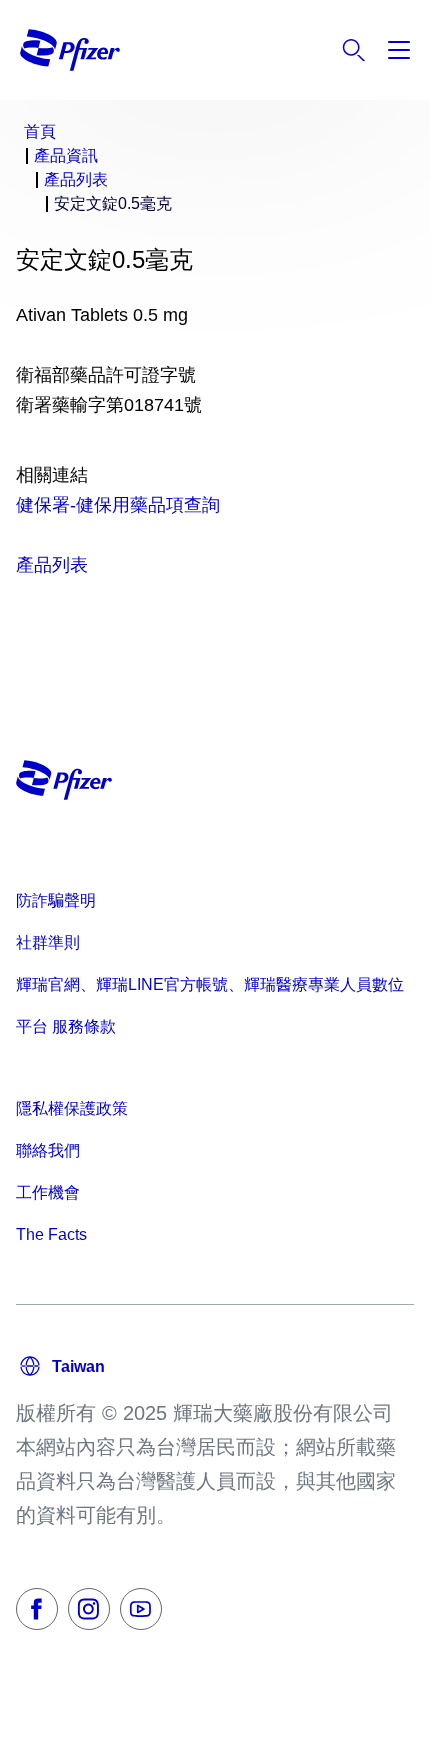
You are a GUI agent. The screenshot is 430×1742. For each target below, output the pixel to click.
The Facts (51, 1234)
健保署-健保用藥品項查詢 (118, 505)
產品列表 (52, 565)
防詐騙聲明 (56, 900)
